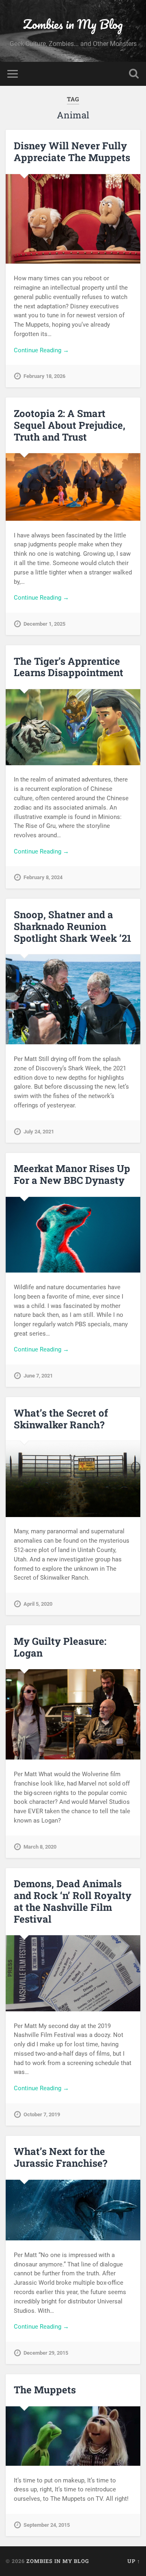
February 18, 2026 (44, 376)
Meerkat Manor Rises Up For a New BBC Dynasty (72, 1174)
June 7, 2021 (38, 1376)
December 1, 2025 (44, 624)
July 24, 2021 (39, 1132)
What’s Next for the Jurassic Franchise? (61, 2157)
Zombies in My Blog (73, 24)
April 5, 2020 (38, 1604)
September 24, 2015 (47, 2525)
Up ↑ (134, 2561)
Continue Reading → (41, 350)
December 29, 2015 (46, 2353)
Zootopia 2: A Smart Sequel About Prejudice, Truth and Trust (70, 425)
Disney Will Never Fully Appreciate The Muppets (72, 152)
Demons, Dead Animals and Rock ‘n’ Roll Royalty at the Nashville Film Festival (73, 1901)
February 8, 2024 (43, 877)
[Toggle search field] (134, 74)
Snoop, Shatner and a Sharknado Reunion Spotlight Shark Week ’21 (73, 926)
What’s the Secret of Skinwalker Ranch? (61, 1419)
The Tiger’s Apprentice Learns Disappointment (69, 667)
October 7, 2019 (42, 2114)
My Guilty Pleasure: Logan (60, 1647)
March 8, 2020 (40, 1847)
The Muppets (45, 2390)
